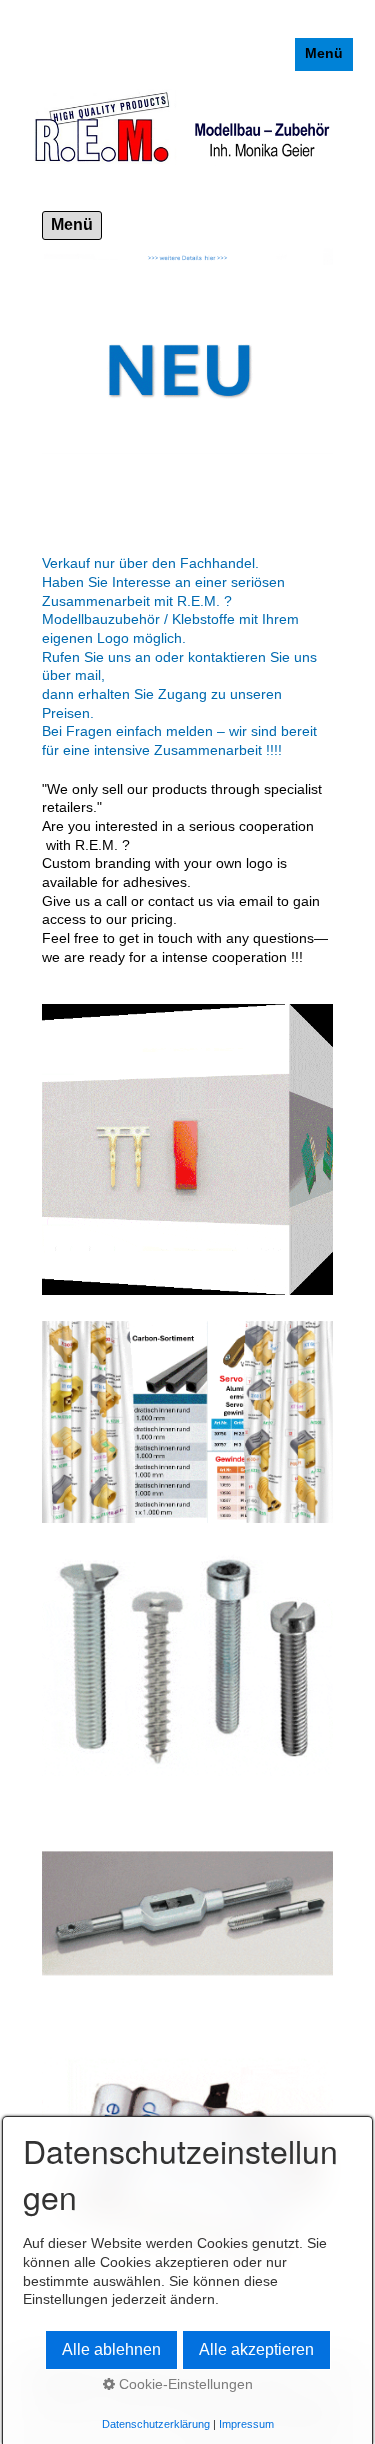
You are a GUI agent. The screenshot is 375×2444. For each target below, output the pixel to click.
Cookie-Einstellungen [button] (184, 2384)
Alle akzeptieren (256, 2349)
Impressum (246, 2424)
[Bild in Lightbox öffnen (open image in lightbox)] (187, 1913)
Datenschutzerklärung (156, 2424)
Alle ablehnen (111, 2349)
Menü (324, 53)
